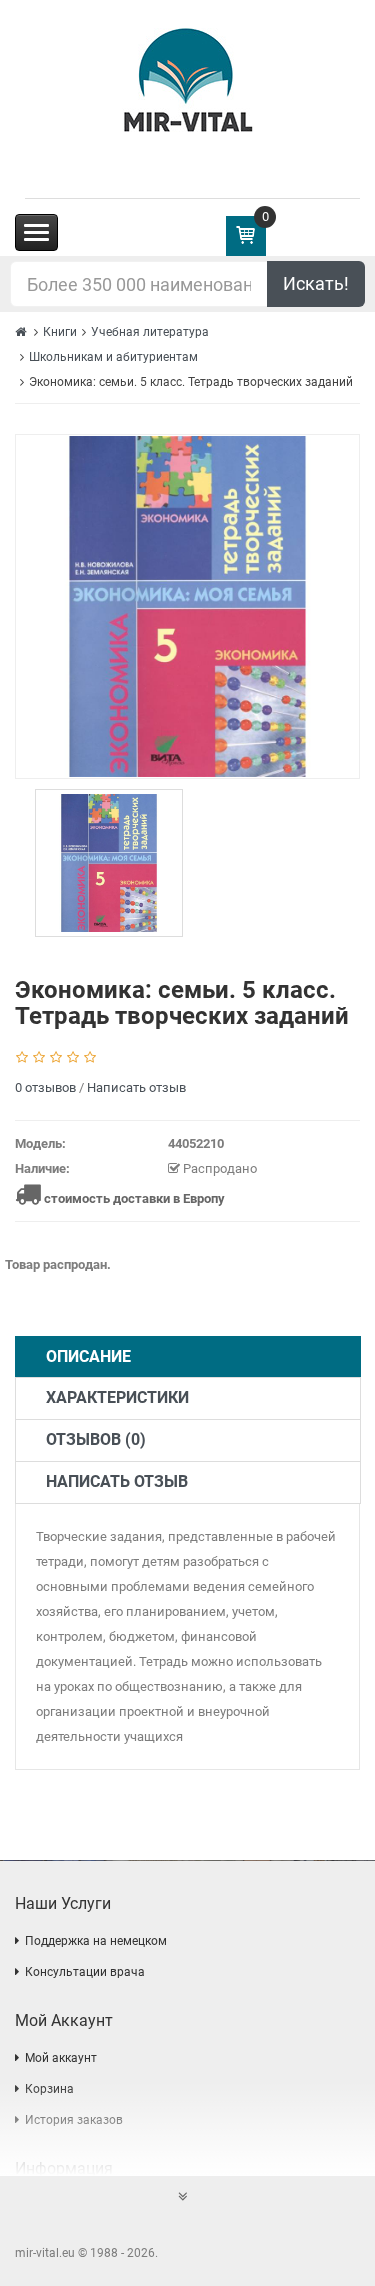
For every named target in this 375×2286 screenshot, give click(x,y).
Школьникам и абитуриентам (113, 357)
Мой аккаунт (61, 2058)
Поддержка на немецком (96, 1941)
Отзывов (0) (96, 1439)
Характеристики (117, 1397)
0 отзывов (45, 1087)
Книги (60, 332)
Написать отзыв (136, 1087)
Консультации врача (85, 1972)
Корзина (49, 2089)
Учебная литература (150, 332)
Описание (88, 1356)
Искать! (316, 283)
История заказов (74, 2120)
